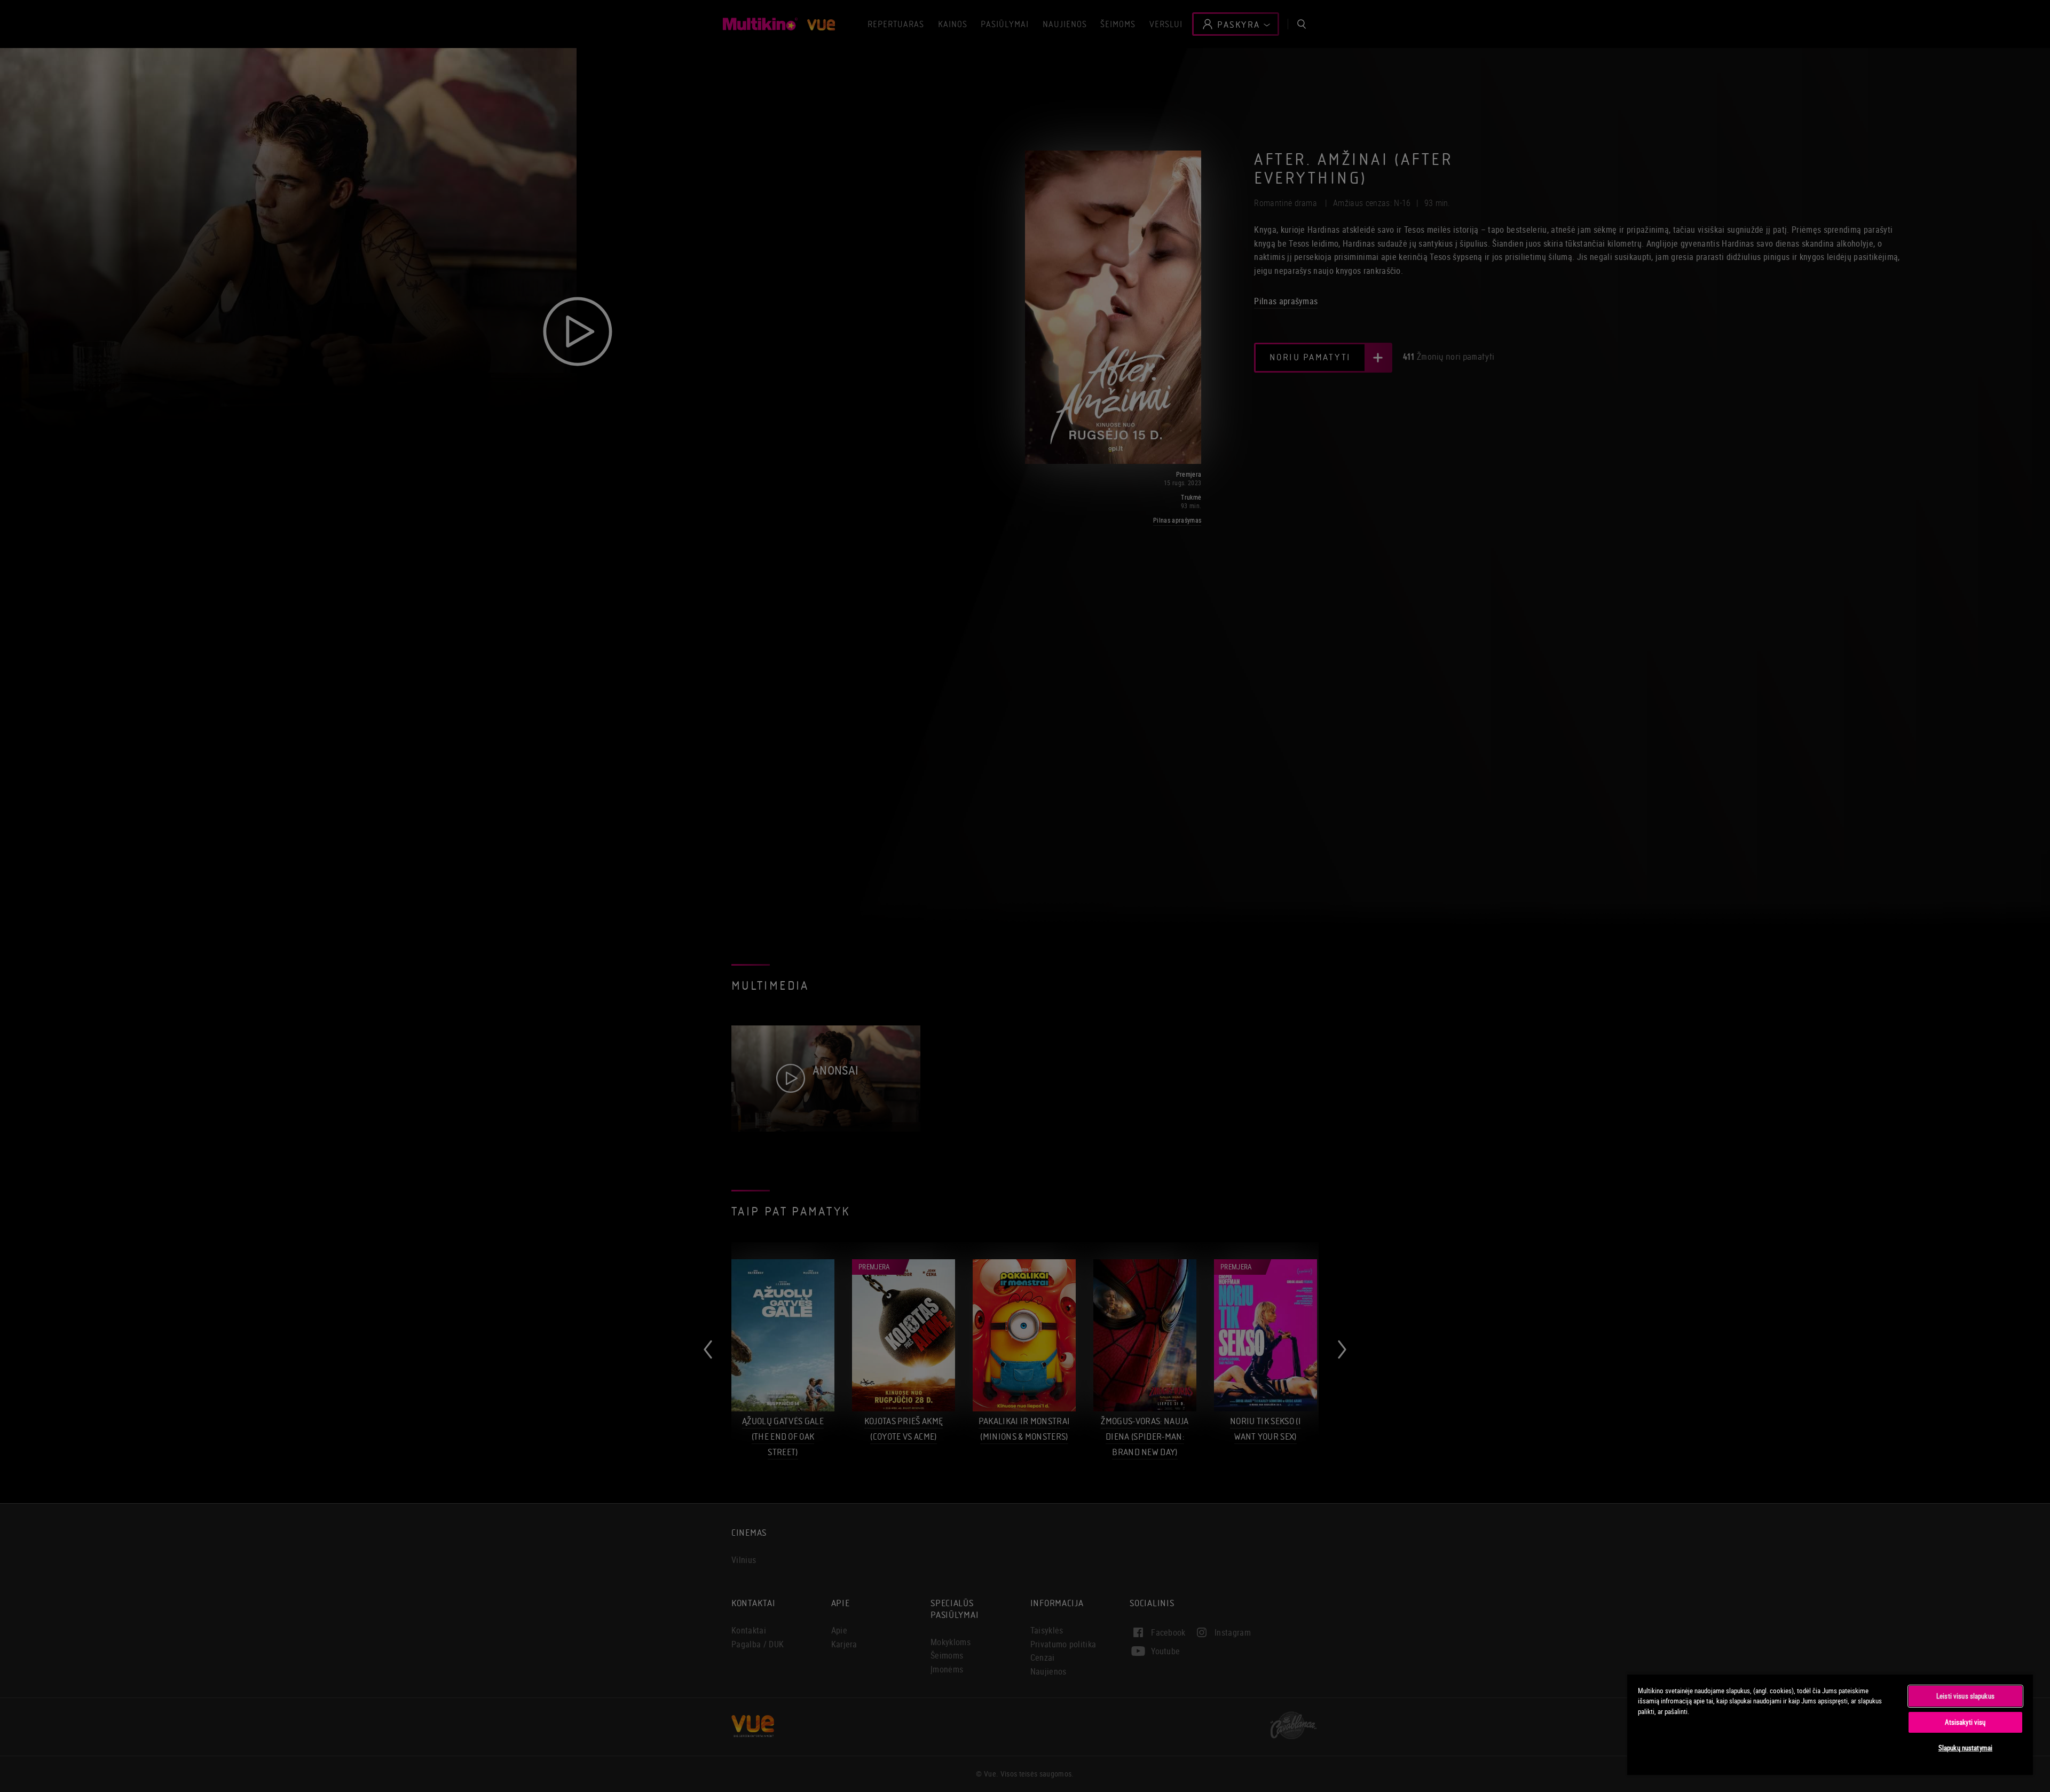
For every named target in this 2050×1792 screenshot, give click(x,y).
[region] (1830, 1724)
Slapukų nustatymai (1965, 1748)
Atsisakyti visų (1965, 1722)
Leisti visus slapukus (1965, 1696)
